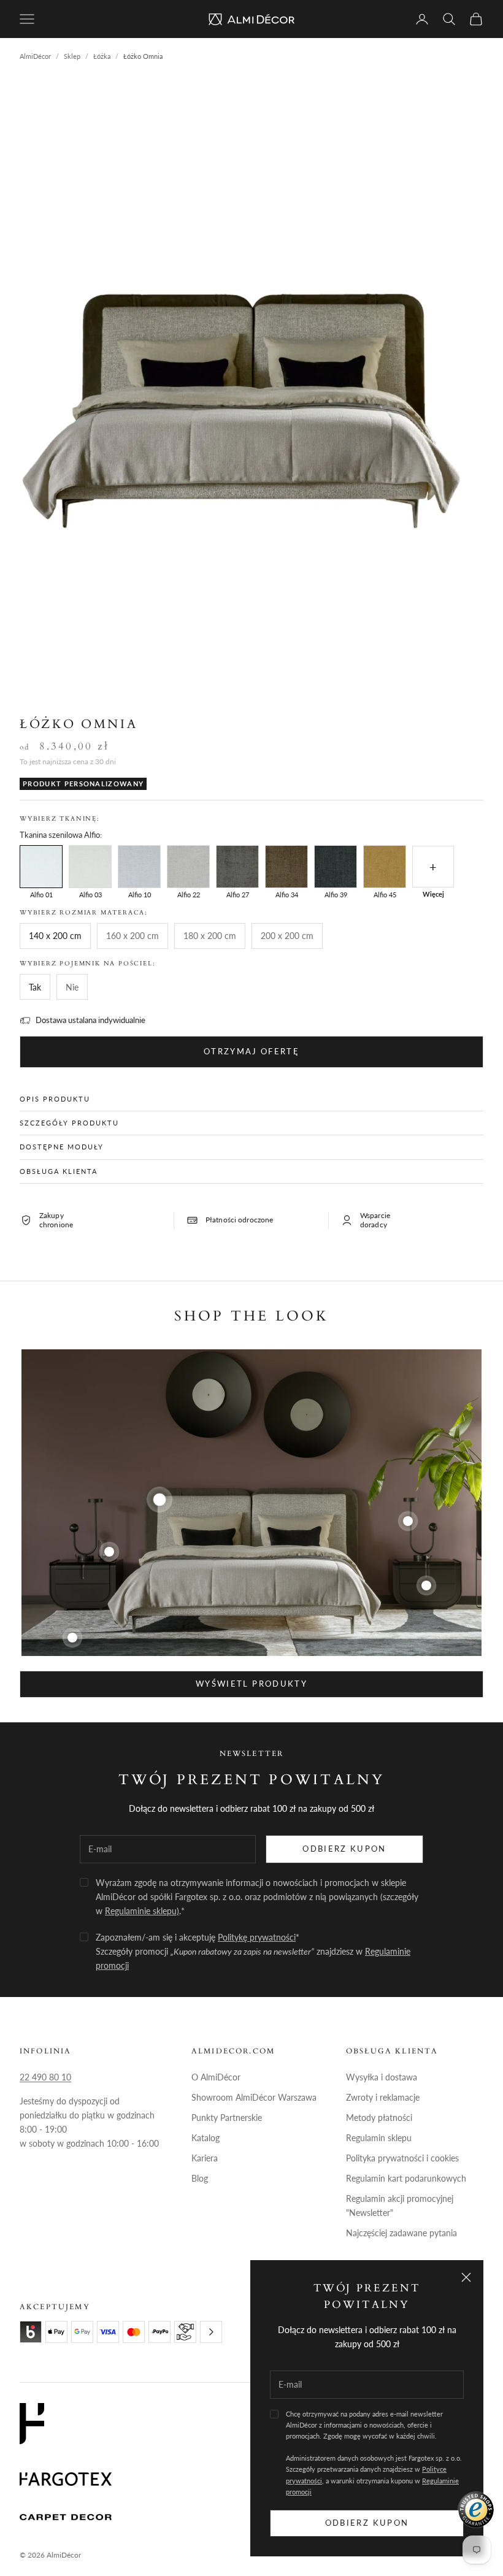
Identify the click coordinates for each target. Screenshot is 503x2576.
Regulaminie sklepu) (142, 1911)
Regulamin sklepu (379, 2138)
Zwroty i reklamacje (383, 2097)
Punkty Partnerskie (227, 2118)
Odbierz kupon (367, 2523)
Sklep (72, 56)
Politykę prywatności (257, 1937)
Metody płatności (379, 2118)
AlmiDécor (35, 56)
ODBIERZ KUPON (344, 1849)
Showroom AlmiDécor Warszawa (254, 2097)
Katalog (205, 2138)
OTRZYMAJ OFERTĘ (251, 1051)
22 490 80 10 (45, 2077)
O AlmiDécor (216, 2077)
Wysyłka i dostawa (382, 2077)
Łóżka (102, 56)
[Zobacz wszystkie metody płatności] (211, 2332)
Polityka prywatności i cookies (402, 2158)
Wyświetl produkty (251, 1684)
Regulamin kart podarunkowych (406, 2178)
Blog (200, 2178)
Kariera (205, 2158)
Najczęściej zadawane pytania (401, 2233)
